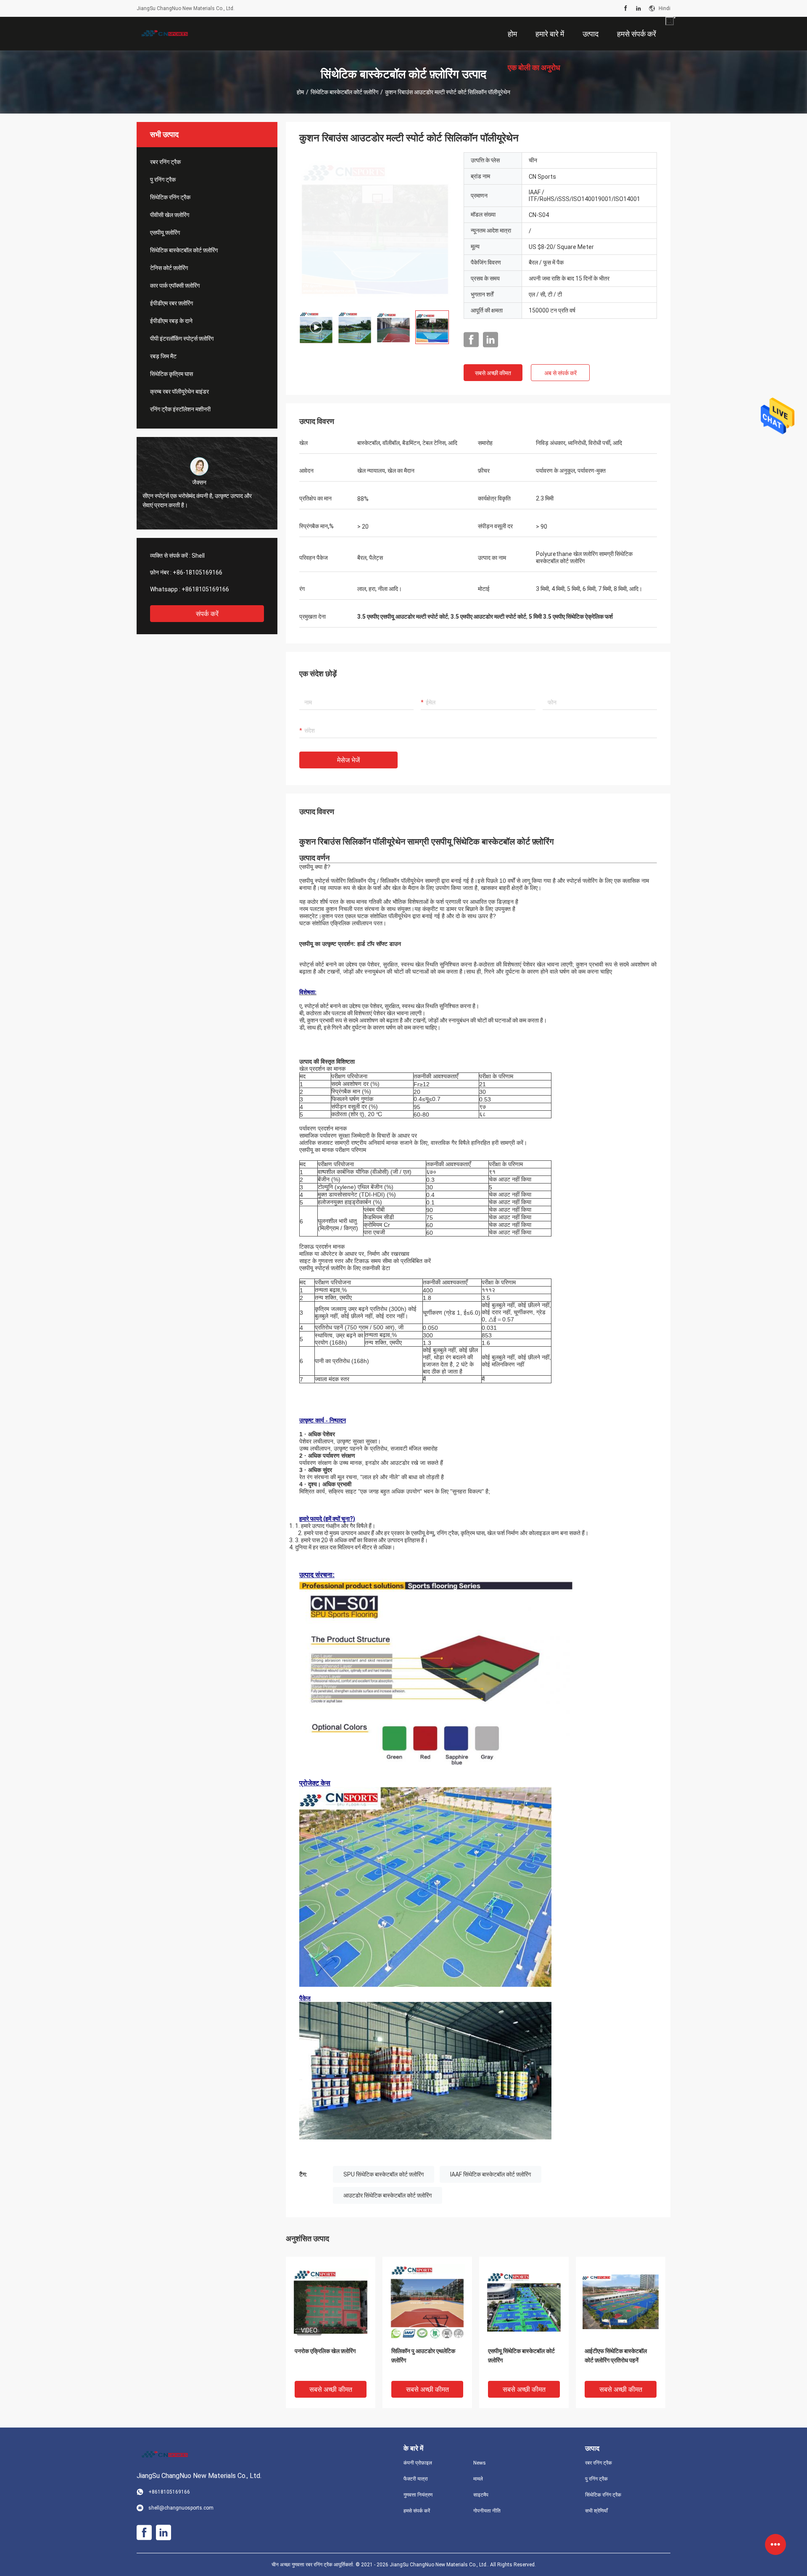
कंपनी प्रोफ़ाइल (418, 2463)
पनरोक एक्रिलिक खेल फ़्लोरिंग (325, 2351)
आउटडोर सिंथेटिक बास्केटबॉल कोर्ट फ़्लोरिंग (388, 2195)
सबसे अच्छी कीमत (493, 373)
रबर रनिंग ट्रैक (165, 162)
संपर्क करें (207, 614)
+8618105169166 (205, 589)
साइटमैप (481, 2495)
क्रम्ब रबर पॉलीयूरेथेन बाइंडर (179, 392)
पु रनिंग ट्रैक (163, 180)
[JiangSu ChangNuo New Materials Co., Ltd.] (164, 34)
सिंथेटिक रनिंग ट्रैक (170, 197)
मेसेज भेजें (348, 760)
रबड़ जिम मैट (163, 356)
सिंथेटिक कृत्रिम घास (171, 374)
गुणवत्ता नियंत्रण (418, 2495)
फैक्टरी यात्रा (416, 2479)
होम (300, 92)
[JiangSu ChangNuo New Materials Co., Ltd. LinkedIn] (638, 8)
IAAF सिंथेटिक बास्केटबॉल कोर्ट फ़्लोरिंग (491, 2174)
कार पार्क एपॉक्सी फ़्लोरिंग (175, 286)
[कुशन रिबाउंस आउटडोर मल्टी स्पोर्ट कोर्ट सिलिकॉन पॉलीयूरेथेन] (375, 228)
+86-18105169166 (198, 572)
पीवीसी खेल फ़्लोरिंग (170, 215)
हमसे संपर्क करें (417, 2511)
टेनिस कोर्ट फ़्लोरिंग (169, 268)
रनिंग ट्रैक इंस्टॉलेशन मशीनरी (180, 409)
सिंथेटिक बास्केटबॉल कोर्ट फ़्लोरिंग (344, 92)
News (480, 2463)
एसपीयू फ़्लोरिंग (165, 233)
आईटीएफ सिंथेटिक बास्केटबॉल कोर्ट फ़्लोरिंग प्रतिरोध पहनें (616, 2356)
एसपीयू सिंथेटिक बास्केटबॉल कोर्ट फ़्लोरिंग (521, 2356)
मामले (478, 2479)
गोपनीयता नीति (487, 2511)
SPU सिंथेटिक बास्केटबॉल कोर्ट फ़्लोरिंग (384, 2174)
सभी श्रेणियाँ (596, 2511)
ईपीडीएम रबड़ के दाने (171, 321)
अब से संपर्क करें (560, 373)
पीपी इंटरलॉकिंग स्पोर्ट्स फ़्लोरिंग (182, 339)
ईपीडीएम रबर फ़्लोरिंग (171, 303)
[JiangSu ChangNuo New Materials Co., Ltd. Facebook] (626, 8)
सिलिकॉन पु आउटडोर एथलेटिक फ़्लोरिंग (423, 2356)
